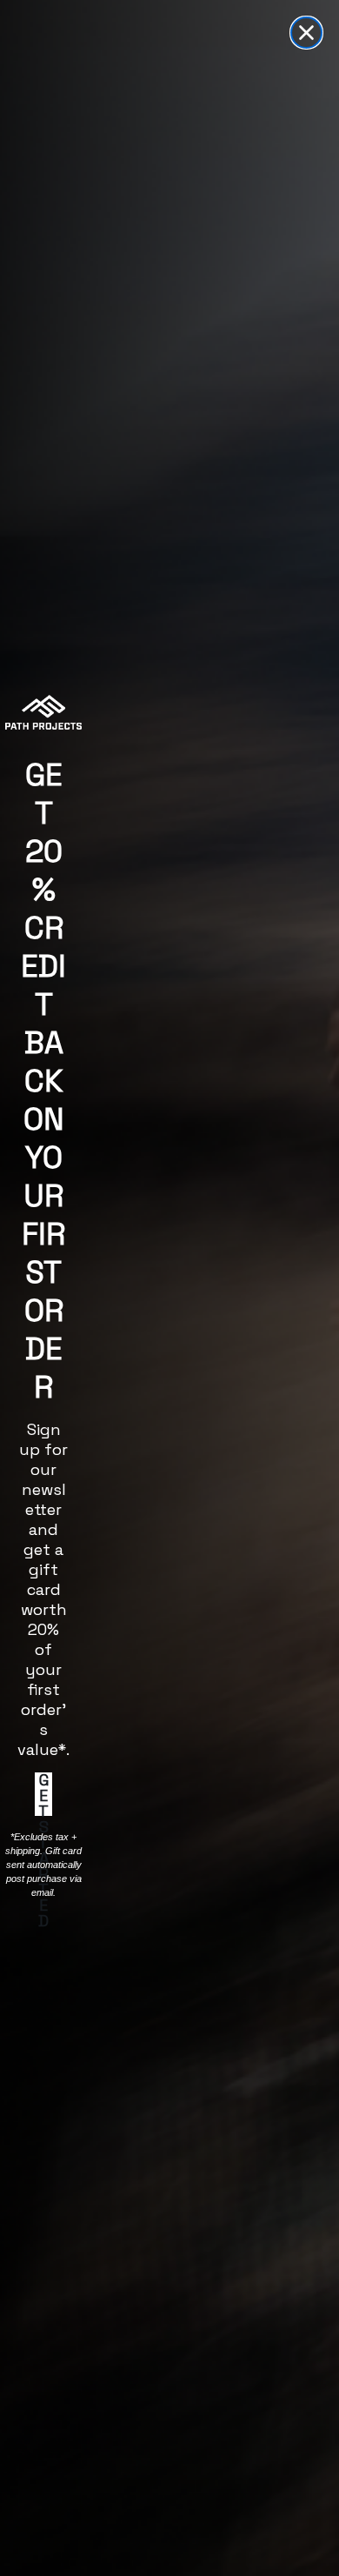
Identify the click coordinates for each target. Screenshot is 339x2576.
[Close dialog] (306, 33)
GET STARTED (43, 1794)
